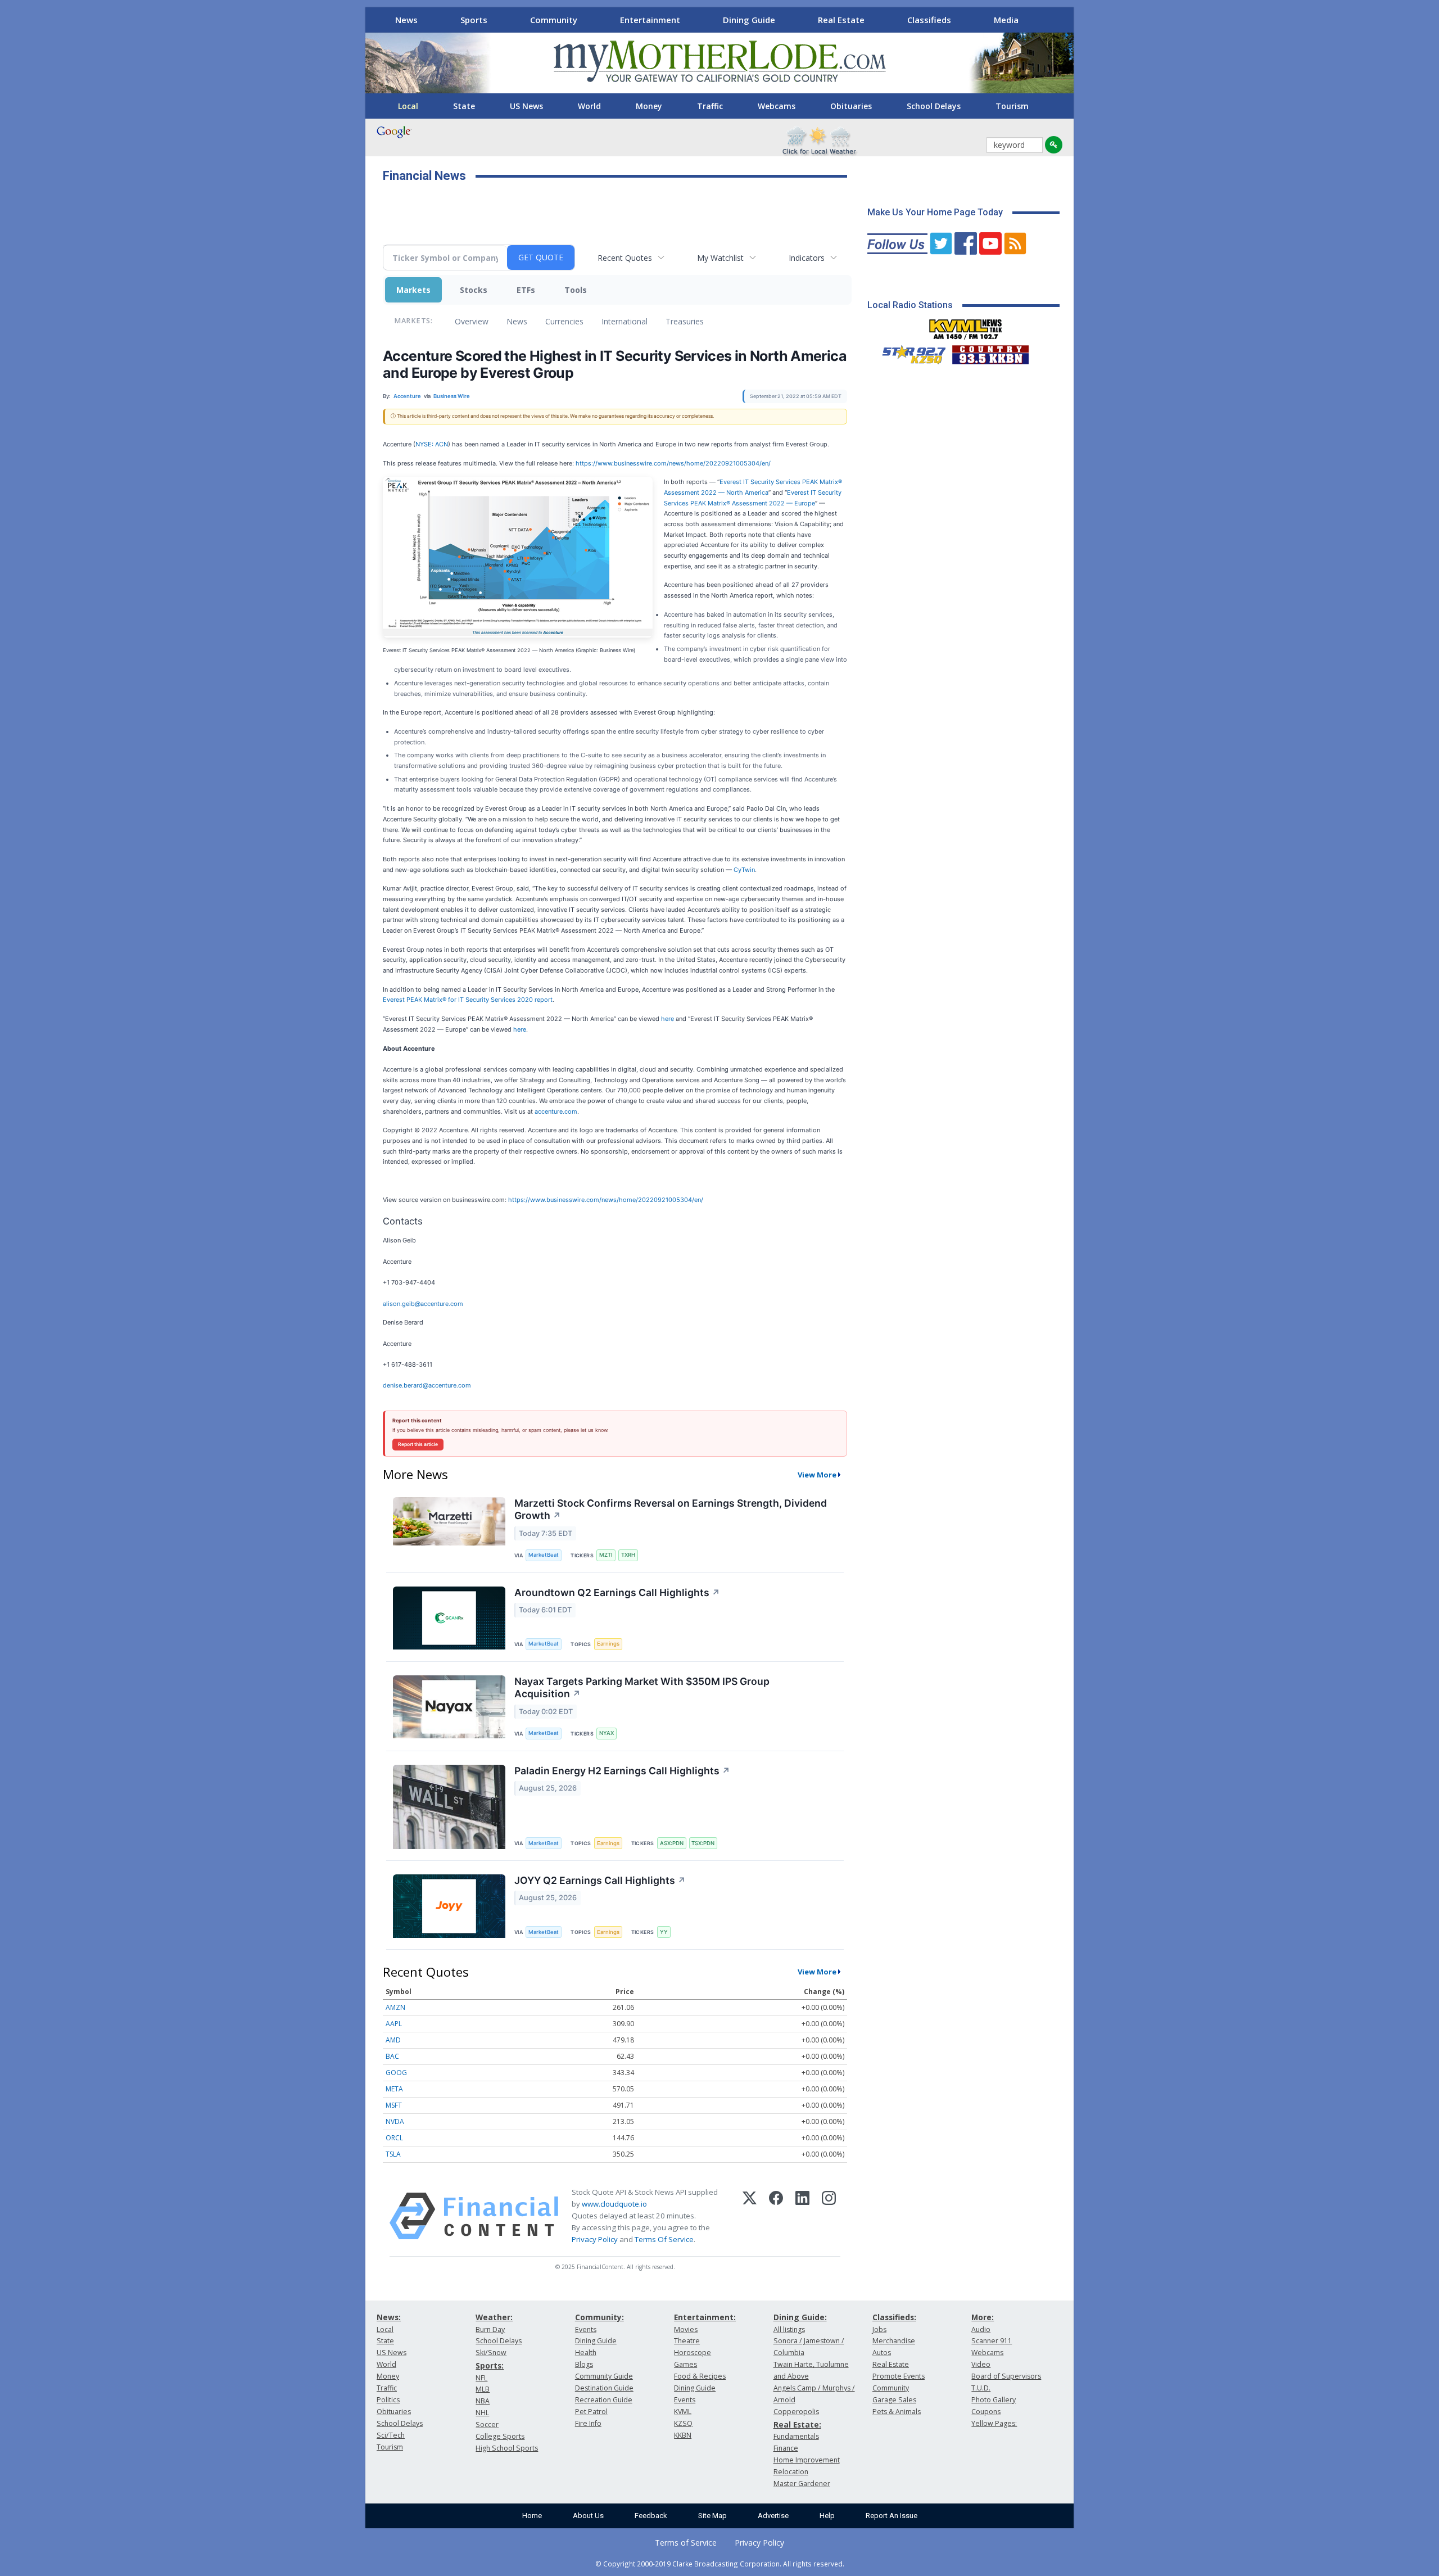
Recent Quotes (625, 258)
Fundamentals (796, 2436)
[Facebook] (776, 2216)
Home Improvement (807, 2460)
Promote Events (899, 2376)
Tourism (1012, 106)
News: (389, 2317)
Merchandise (894, 2341)
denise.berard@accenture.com (427, 1385)
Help (827, 2516)
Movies (686, 2329)
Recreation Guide (604, 2400)
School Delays (934, 106)
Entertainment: (705, 2317)
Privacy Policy (595, 2239)
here (668, 1019)
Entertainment (650, 20)
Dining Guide (749, 20)
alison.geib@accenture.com (423, 1304)
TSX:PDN (703, 1843)
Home (532, 2516)
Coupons (986, 2412)
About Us (588, 2516)
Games (685, 2364)
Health (586, 2353)
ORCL (394, 2138)
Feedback (651, 2516)
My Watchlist (720, 258)
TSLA (393, 2154)
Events (586, 2329)
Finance (786, 2448)
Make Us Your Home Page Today (935, 212)
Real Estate (841, 20)
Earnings (608, 1644)
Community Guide (604, 2376)
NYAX (607, 1733)
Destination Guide (604, 2388)
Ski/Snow (491, 2353)
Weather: (494, 2317)
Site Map (712, 2516)
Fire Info (588, 2423)
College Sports (500, 2436)
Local (408, 106)
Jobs (879, 2329)
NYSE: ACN (432, 444)
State (464, 106)
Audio (981, 2329)
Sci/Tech (391, 2435)
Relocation (791, 2472)
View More (817, 1475)
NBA (483, 2401)
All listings (789, 2329)
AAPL (394, 2024)
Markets (413, 290)
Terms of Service (686, 2543)
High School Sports (507, 2448)
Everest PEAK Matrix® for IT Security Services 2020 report (468, 1000)
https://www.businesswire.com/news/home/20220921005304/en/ (673, 463)
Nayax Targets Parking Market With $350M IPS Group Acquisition (642, 1688)
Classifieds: (894, 2317)
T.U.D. (981, 2388)
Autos (882, 2353)
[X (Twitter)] (750, 2216)
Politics (388, 2400)
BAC (392, 2056)
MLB (483, 2389)
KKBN (683, 2435)
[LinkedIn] (802, 2216)
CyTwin (744, 870)
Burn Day (490, 2329)
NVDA (395, 2121)
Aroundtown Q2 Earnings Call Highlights (617, 1592)
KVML (683, 2412)
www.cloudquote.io (614, 2204)
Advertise (773, 2516)
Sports (474, 20)
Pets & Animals (897, 2412)
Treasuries (685, 321)
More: (983, 2317)
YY (664, 1932)
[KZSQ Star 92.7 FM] (909, 352)
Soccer (487, 2424)
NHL (482, 2413)
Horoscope (693, 2353)
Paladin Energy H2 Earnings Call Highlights (622, 1771)
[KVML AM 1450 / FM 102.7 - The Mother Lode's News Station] (966, 326)
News (406, 20)
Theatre (687, 2341)
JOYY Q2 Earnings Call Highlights (600, 1880)
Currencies (564, 321)
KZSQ (683, 2423)
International (625, 321)
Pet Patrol (591, 2412)
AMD (393, 2040)
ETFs (526, 290)
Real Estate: (797, 2424)
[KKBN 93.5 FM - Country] (990, 352)
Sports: (490, 2365)
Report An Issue (892, 2516)
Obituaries (851, 106)
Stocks (474, 290)
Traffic (710, 106)
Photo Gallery (994, 2400)
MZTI (606, 1555)
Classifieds (929, 20)
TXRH (628, 1555)
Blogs (584, 2364)
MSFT (394, 2105)
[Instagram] (829, 2216)
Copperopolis (796, 2412)
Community (554, 20)
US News (526, 106)
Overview (472, 321)
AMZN (395, 2007)
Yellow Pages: (994, 2423)
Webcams (777, 106)
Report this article (418, 1444)
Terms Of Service (664, 2239)
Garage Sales (894, 2400)
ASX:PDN (672, 1843)
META (394, 2089)
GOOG (396, 2073)
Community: (599, 2317)
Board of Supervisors (1006, 2376)
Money (649, 106)
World (589, 106)
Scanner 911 (992, 2341)
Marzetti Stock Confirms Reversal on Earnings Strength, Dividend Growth (671, 1510)
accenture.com (556, 1111)
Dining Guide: (800, 2317)
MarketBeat (544, 1555)
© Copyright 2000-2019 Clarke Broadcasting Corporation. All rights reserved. (720, 2564)
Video (981, 2364)
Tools (576, 290)
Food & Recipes (700, 2376)
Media (1006, 20)
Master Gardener (802, 2484)
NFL (481, 2378)
